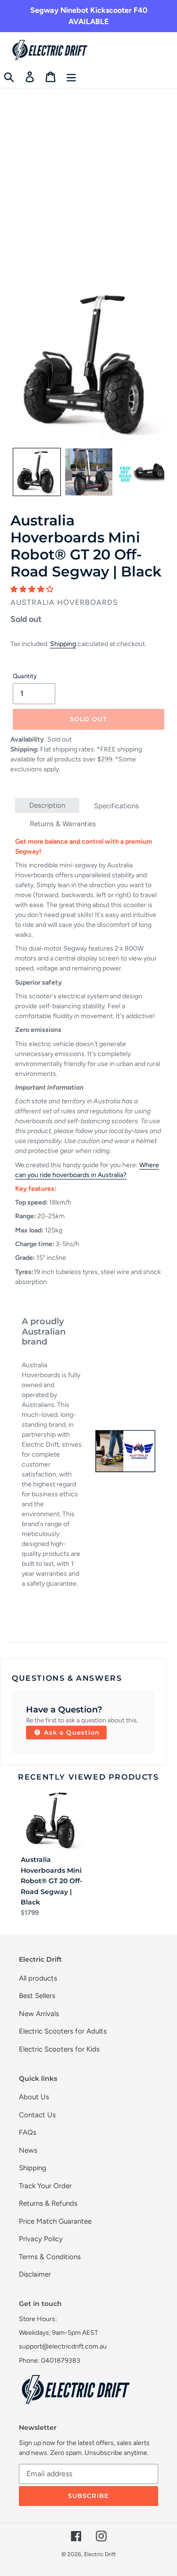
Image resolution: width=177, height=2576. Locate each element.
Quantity (25, 676)
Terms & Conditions (50, 2257)
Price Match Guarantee (55, 2221)
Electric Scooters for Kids (59, 2049)
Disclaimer (35, 2274)
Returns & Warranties (63, 824)
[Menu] (71, 77)
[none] (37, 472)
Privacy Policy (41, 2239)
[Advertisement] (88, 182)
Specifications (116, 806)
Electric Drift (100, 2554)
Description (47, 805)
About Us (34, 2097)
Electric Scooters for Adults (63, 2031)
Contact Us (37, 2115)
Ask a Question (71, 1732)
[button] (33, 589)
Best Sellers (37, 1996)
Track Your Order (45, 2186)
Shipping (63, 644)
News (28, 2150)
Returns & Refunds (48, 2203)
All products (38, 1978)
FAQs (28, 2132)
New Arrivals (39, 2014)
